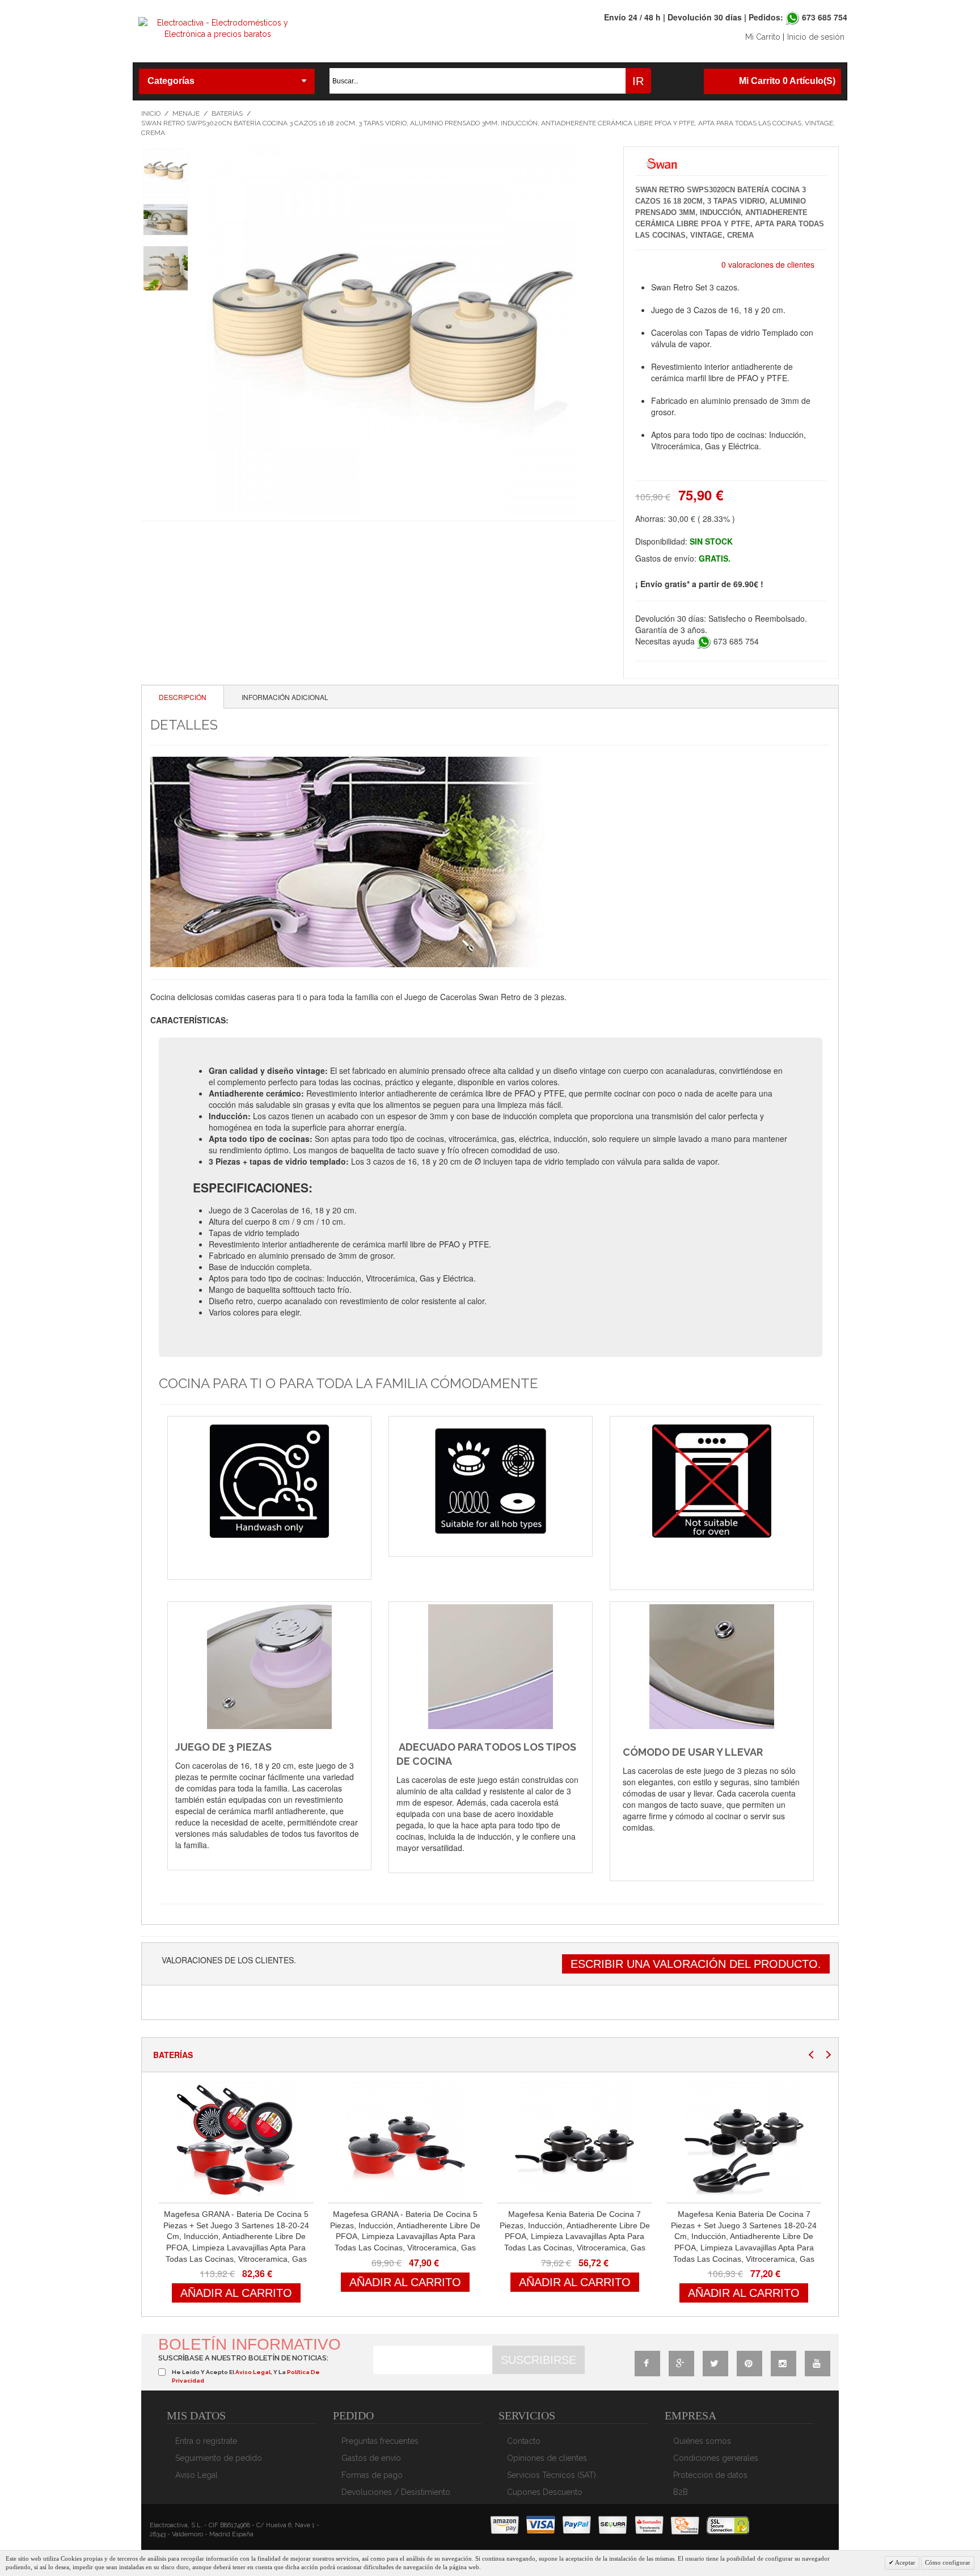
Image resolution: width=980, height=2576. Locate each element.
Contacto (524, 2441)
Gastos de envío (371, 2458)
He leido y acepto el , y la (246, 2376)
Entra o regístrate (206, 2441)
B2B (681, 2492)
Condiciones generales (716, 2458)
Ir (638, 81)
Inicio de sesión (816, 37)
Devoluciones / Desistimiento (396, 2492)
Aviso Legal (197, 2475)
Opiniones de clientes (547, 2458)
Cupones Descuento (545, 2492)
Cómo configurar (948, 2562)
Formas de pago (372, 2475)
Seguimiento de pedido (219, 2458)
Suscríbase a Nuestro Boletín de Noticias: (243, 2358)
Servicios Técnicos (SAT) (552, 2475)
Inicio (151, 113)
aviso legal (253, 2372)
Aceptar (905, 2562)
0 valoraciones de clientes (768, 264)
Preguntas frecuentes (380, 2441)
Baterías (227, 113)
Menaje (186, 113)
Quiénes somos (702, 2441)
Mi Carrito (763, 37)
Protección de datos (710, 2475)
